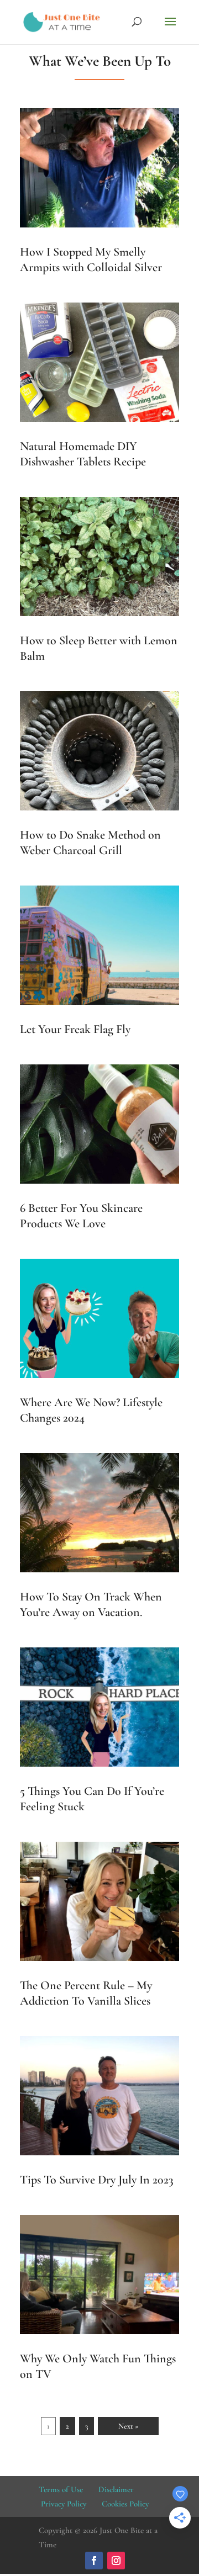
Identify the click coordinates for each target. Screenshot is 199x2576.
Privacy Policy (64, 2504)
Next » (128, 2426)
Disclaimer (116, 2489)
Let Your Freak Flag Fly (75, 1029)
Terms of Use (61, 2489)
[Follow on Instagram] (116, 2561)
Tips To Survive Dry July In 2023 (97, 2180)
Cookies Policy (125, 2504)
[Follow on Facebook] (94, 2561)
